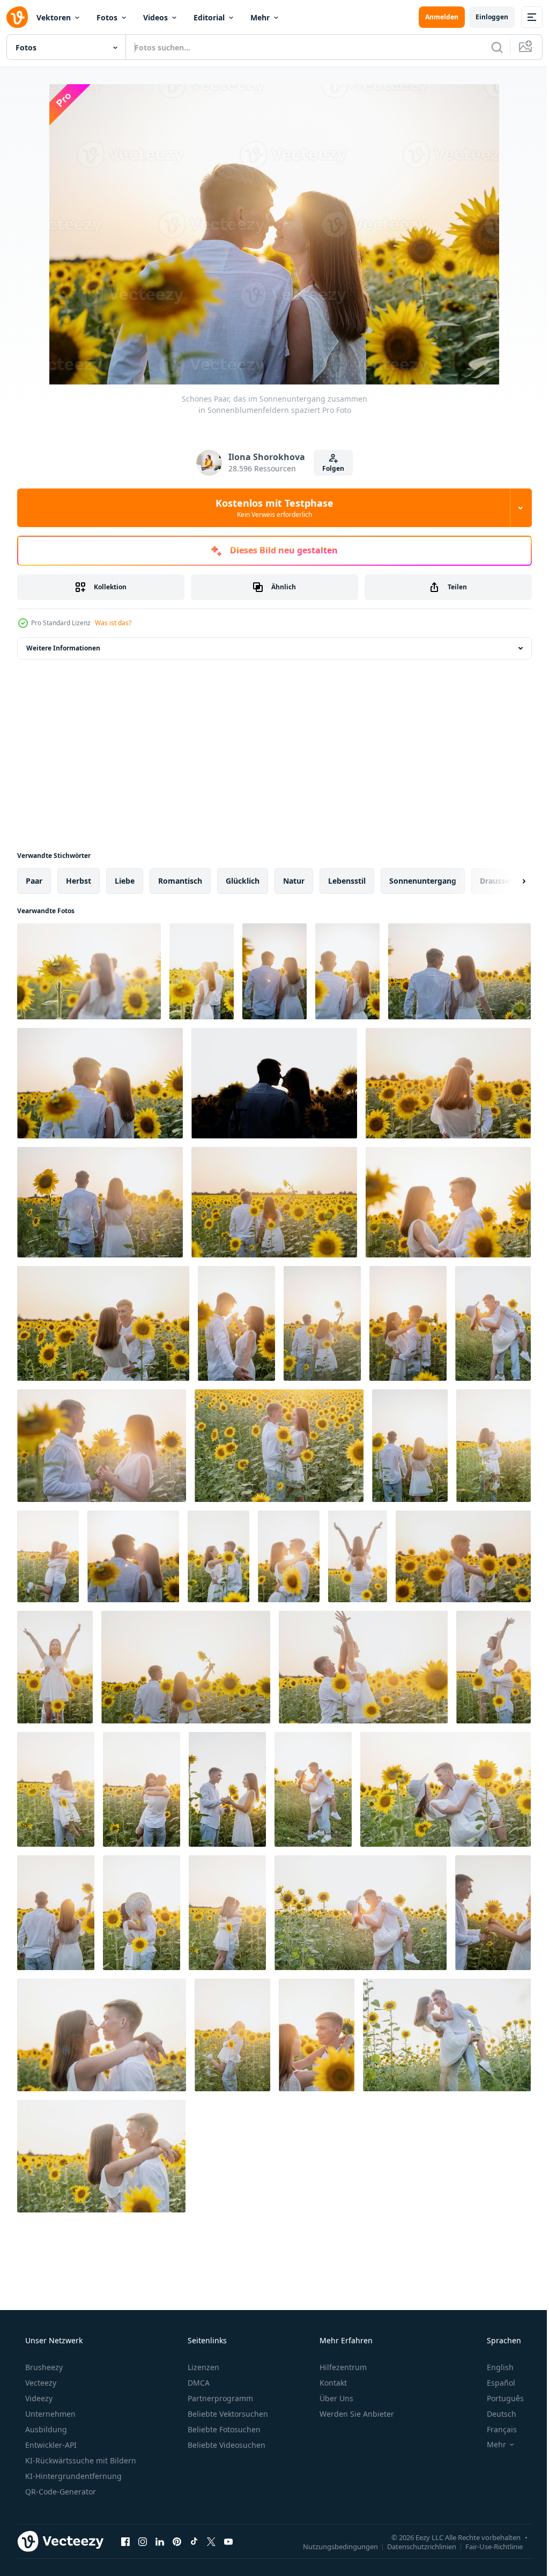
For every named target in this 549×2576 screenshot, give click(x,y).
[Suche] (489, 47)
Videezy (38, 2398)
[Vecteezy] (17, 17)
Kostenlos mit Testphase (271, 508)
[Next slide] (507, 881)
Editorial (209, 17)
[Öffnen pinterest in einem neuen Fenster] (177, 2541)
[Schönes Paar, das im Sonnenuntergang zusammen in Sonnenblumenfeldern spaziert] (202, 971)
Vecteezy (40, 2383)
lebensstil (347, 881)
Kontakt (332, 2383)
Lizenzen (202, 2367)
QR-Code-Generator (60, 2492)
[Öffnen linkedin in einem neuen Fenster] (160, 2541)
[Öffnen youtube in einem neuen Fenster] (228, 2541)
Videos (155, 17)
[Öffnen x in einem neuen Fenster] (211, 2541)
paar (34, 881)
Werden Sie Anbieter (356, 2414)
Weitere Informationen (63, 648)
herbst (79, 881)
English (493, 2367)
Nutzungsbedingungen (332, 2546)
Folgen (329, 468)
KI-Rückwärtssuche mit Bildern (80, 2460)
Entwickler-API (50, 2445)
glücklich (243, 881)
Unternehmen (49, 2414)
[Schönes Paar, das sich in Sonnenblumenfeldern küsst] (133, 1556)
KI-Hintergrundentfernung (72, 2476)
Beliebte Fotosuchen (223, 2429)
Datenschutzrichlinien (414, 2546)
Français (495, 2429)
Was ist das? (113, 623)
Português (498, 2398)
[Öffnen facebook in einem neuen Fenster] (125, 2541)
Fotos (107, 17)
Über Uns (335, 2398)
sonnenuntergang (423, 881)
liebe (125, 881)
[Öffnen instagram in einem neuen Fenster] (143, 2541)
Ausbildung (45, 2429)
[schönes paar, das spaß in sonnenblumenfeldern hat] (448, 1083)
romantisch (180, 881)
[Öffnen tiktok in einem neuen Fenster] (194, 2541)
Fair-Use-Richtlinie (486, 2546)
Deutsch (495, 2414)
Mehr (260, 17)
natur (294, 881)
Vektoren (54, 17)
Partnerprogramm (219, 2398)
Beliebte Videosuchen (225, 2445)
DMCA (198, 2383)
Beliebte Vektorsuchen (227, 2414)
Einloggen (484, 17)
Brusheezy (43, 2367)
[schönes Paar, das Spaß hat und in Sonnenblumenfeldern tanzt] (448, 1202)
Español (494, 2383)
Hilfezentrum (342, 2367)
